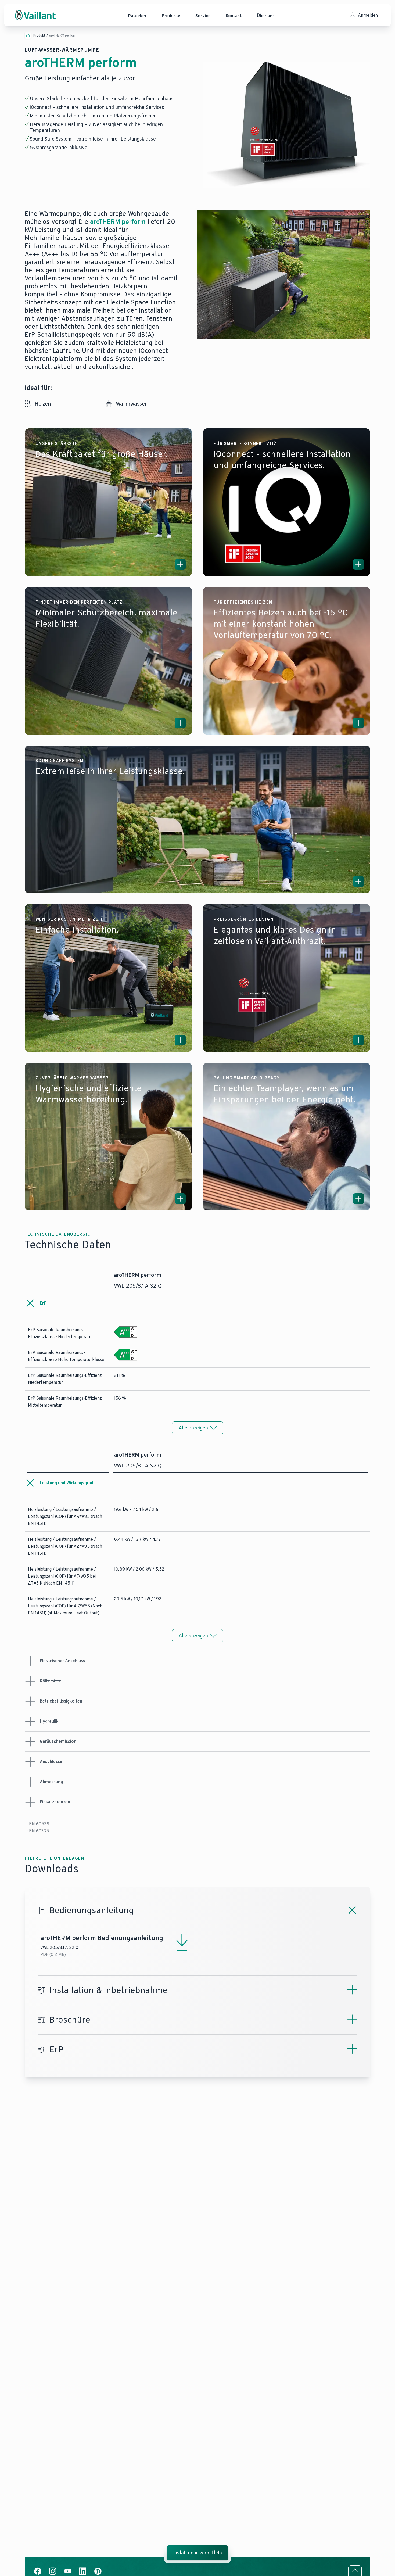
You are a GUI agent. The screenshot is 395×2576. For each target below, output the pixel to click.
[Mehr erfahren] (180, 564)
